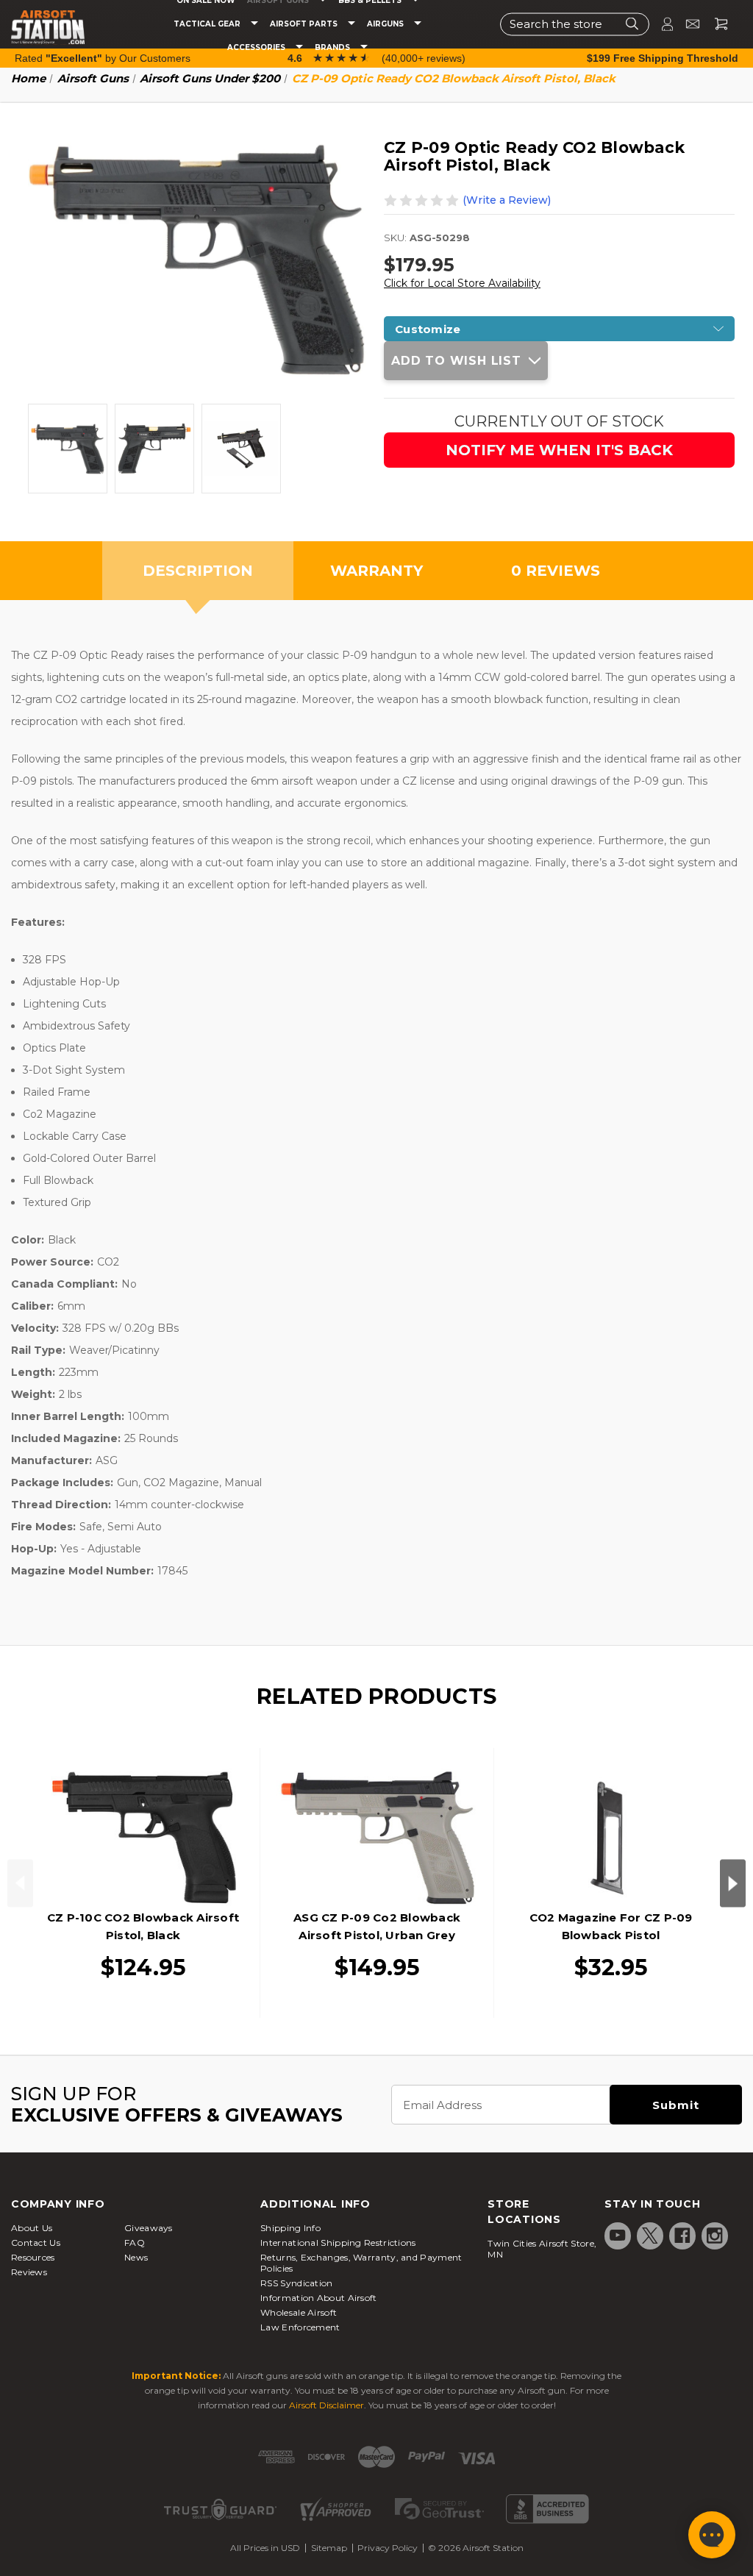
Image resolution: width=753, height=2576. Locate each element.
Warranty (376, 571)
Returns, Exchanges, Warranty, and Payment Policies (361, 2263)
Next (733, 1883)
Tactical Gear (208, 24)
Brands (333, 48)
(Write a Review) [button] (507, 200)
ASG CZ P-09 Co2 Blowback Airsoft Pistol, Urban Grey (377, 1926)
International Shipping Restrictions (338, 2243)
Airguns (386, 24)
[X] (650, 2236)
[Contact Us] (686, 24)
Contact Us (36, 2243)
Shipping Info (290, 2228)
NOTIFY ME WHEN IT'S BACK (559, 450)
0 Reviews (556, 571)
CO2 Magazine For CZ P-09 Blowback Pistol (611, 1926)
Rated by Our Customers (103, 58)
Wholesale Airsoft (299, 2312)
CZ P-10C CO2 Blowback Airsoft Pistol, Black (143, 1926)
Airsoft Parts (305, 24)
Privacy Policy (388, 2548)
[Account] (661, 24)
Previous (20, 1883)
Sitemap (329, 2548)
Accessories (257, 48)
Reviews (29, 2272)
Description (198, 571)
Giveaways (149, 2228)
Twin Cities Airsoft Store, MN (542, 2249)
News (136, 2257)
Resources (33, 2257)
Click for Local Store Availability (462, 283)
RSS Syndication (297, 2283)
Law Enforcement (300, 2327)
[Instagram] (715, 2236)
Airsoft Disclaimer (326, 2405)
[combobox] (575, 24)
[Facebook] (682, 2236)
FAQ (135, 2243)
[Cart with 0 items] (715, 24)
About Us (32, 2228)
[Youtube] (618, 2236)
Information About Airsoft (319, 2298)
